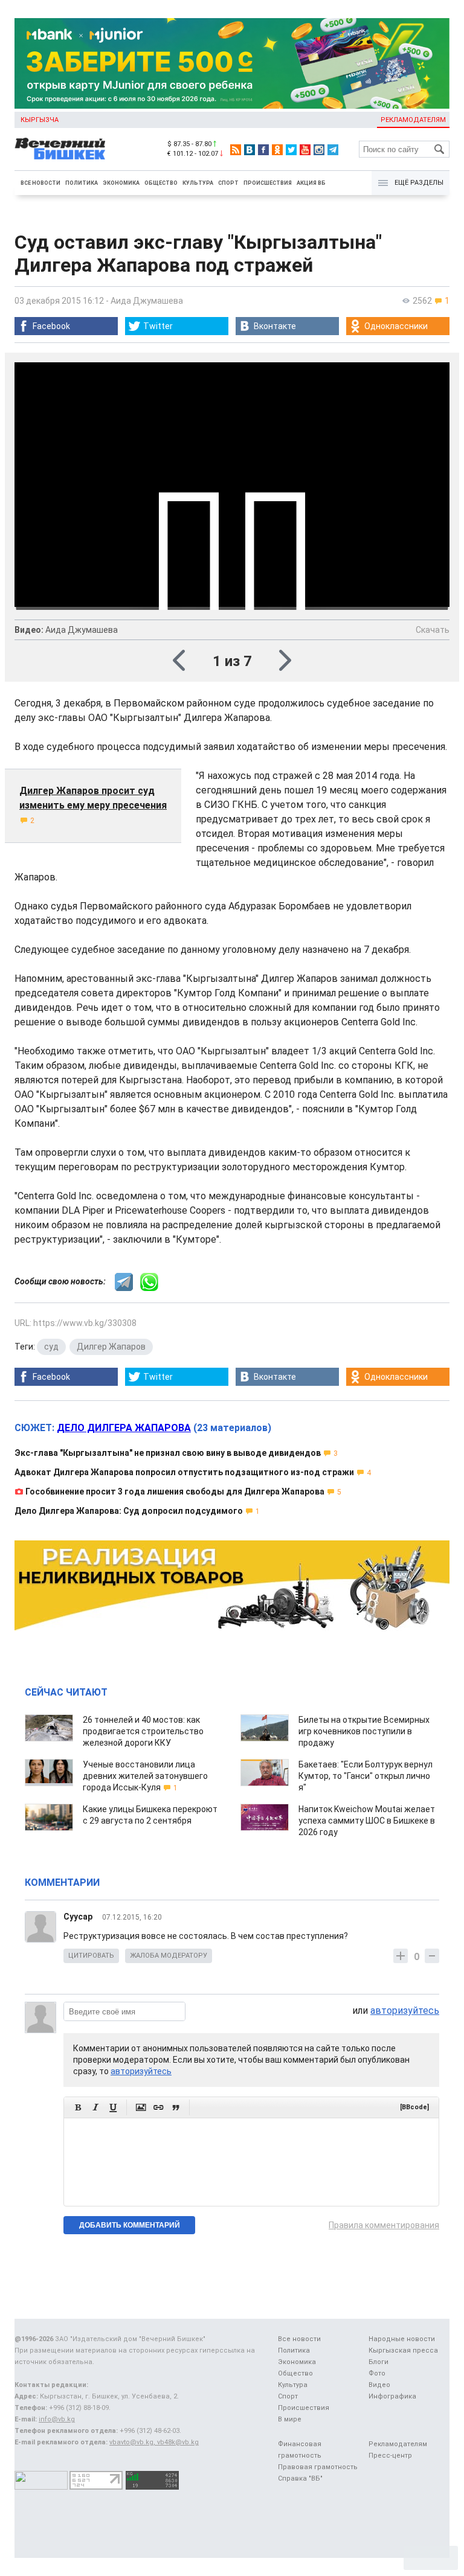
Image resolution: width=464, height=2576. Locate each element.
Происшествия (268, 183)
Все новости (40, 183)
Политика (82, 183)
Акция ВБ (311, 183)
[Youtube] (305, 150)
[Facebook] (263, 150)
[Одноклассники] (277, 150)
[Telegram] (333, 150)
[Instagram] (319, 150)
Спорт (228, 183)
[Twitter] (291, 150)
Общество (161, 183)
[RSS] (236, 150)
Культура (198, 183)
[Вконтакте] (250, 150)
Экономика (121, 183)
